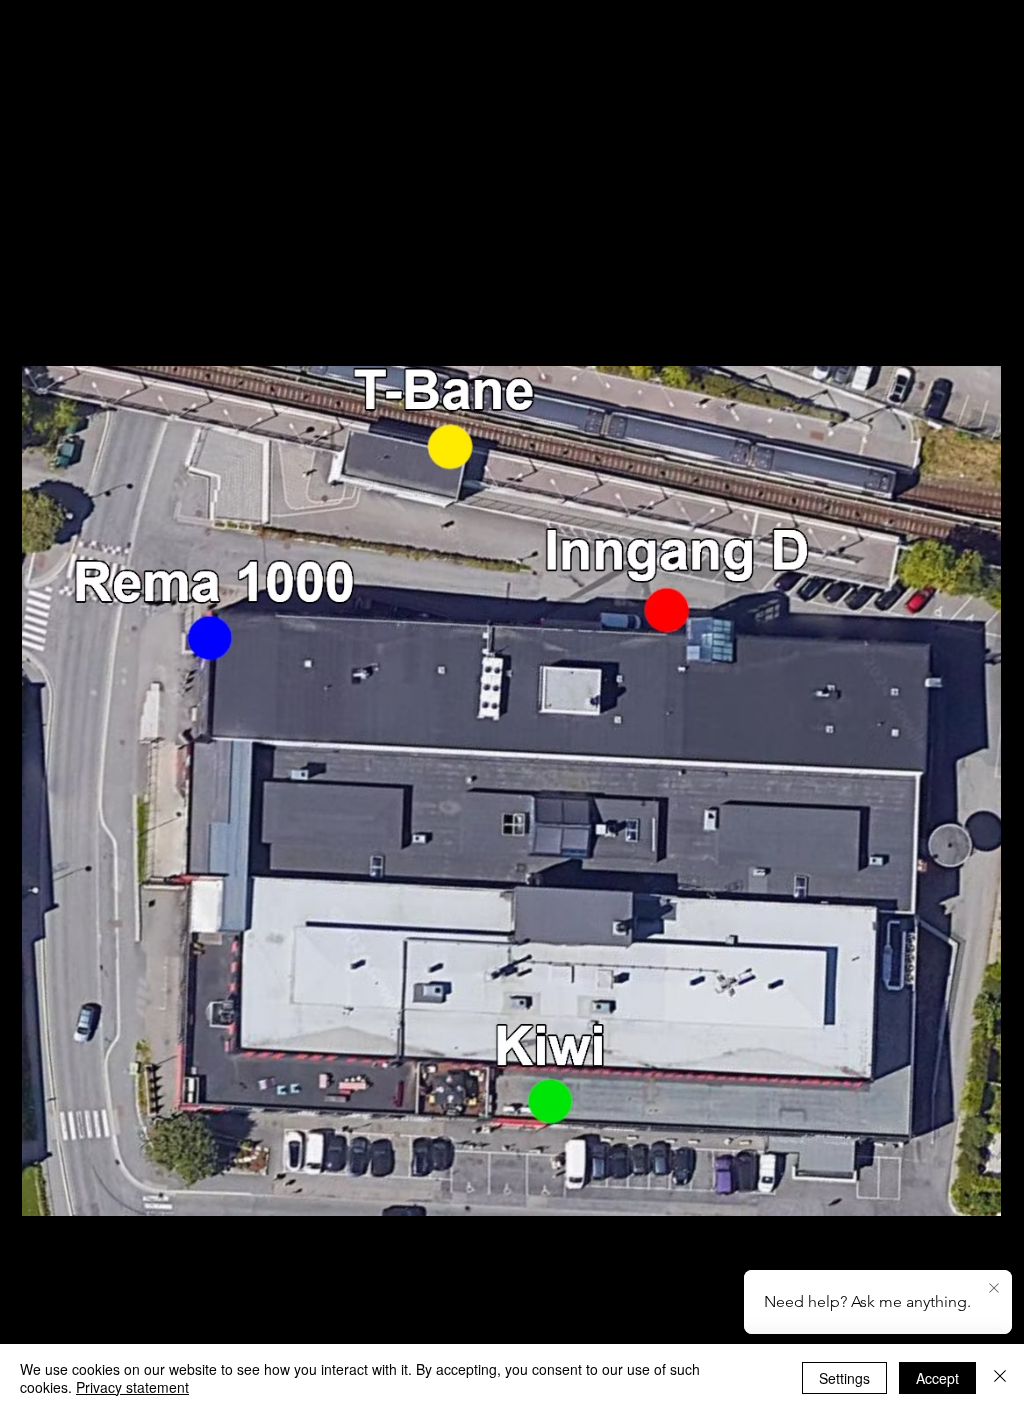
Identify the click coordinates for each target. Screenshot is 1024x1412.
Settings (844, 1378)
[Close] (1000, 1378)
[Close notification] (994, 1289)
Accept (937, 1378)
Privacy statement (132, 1387)
